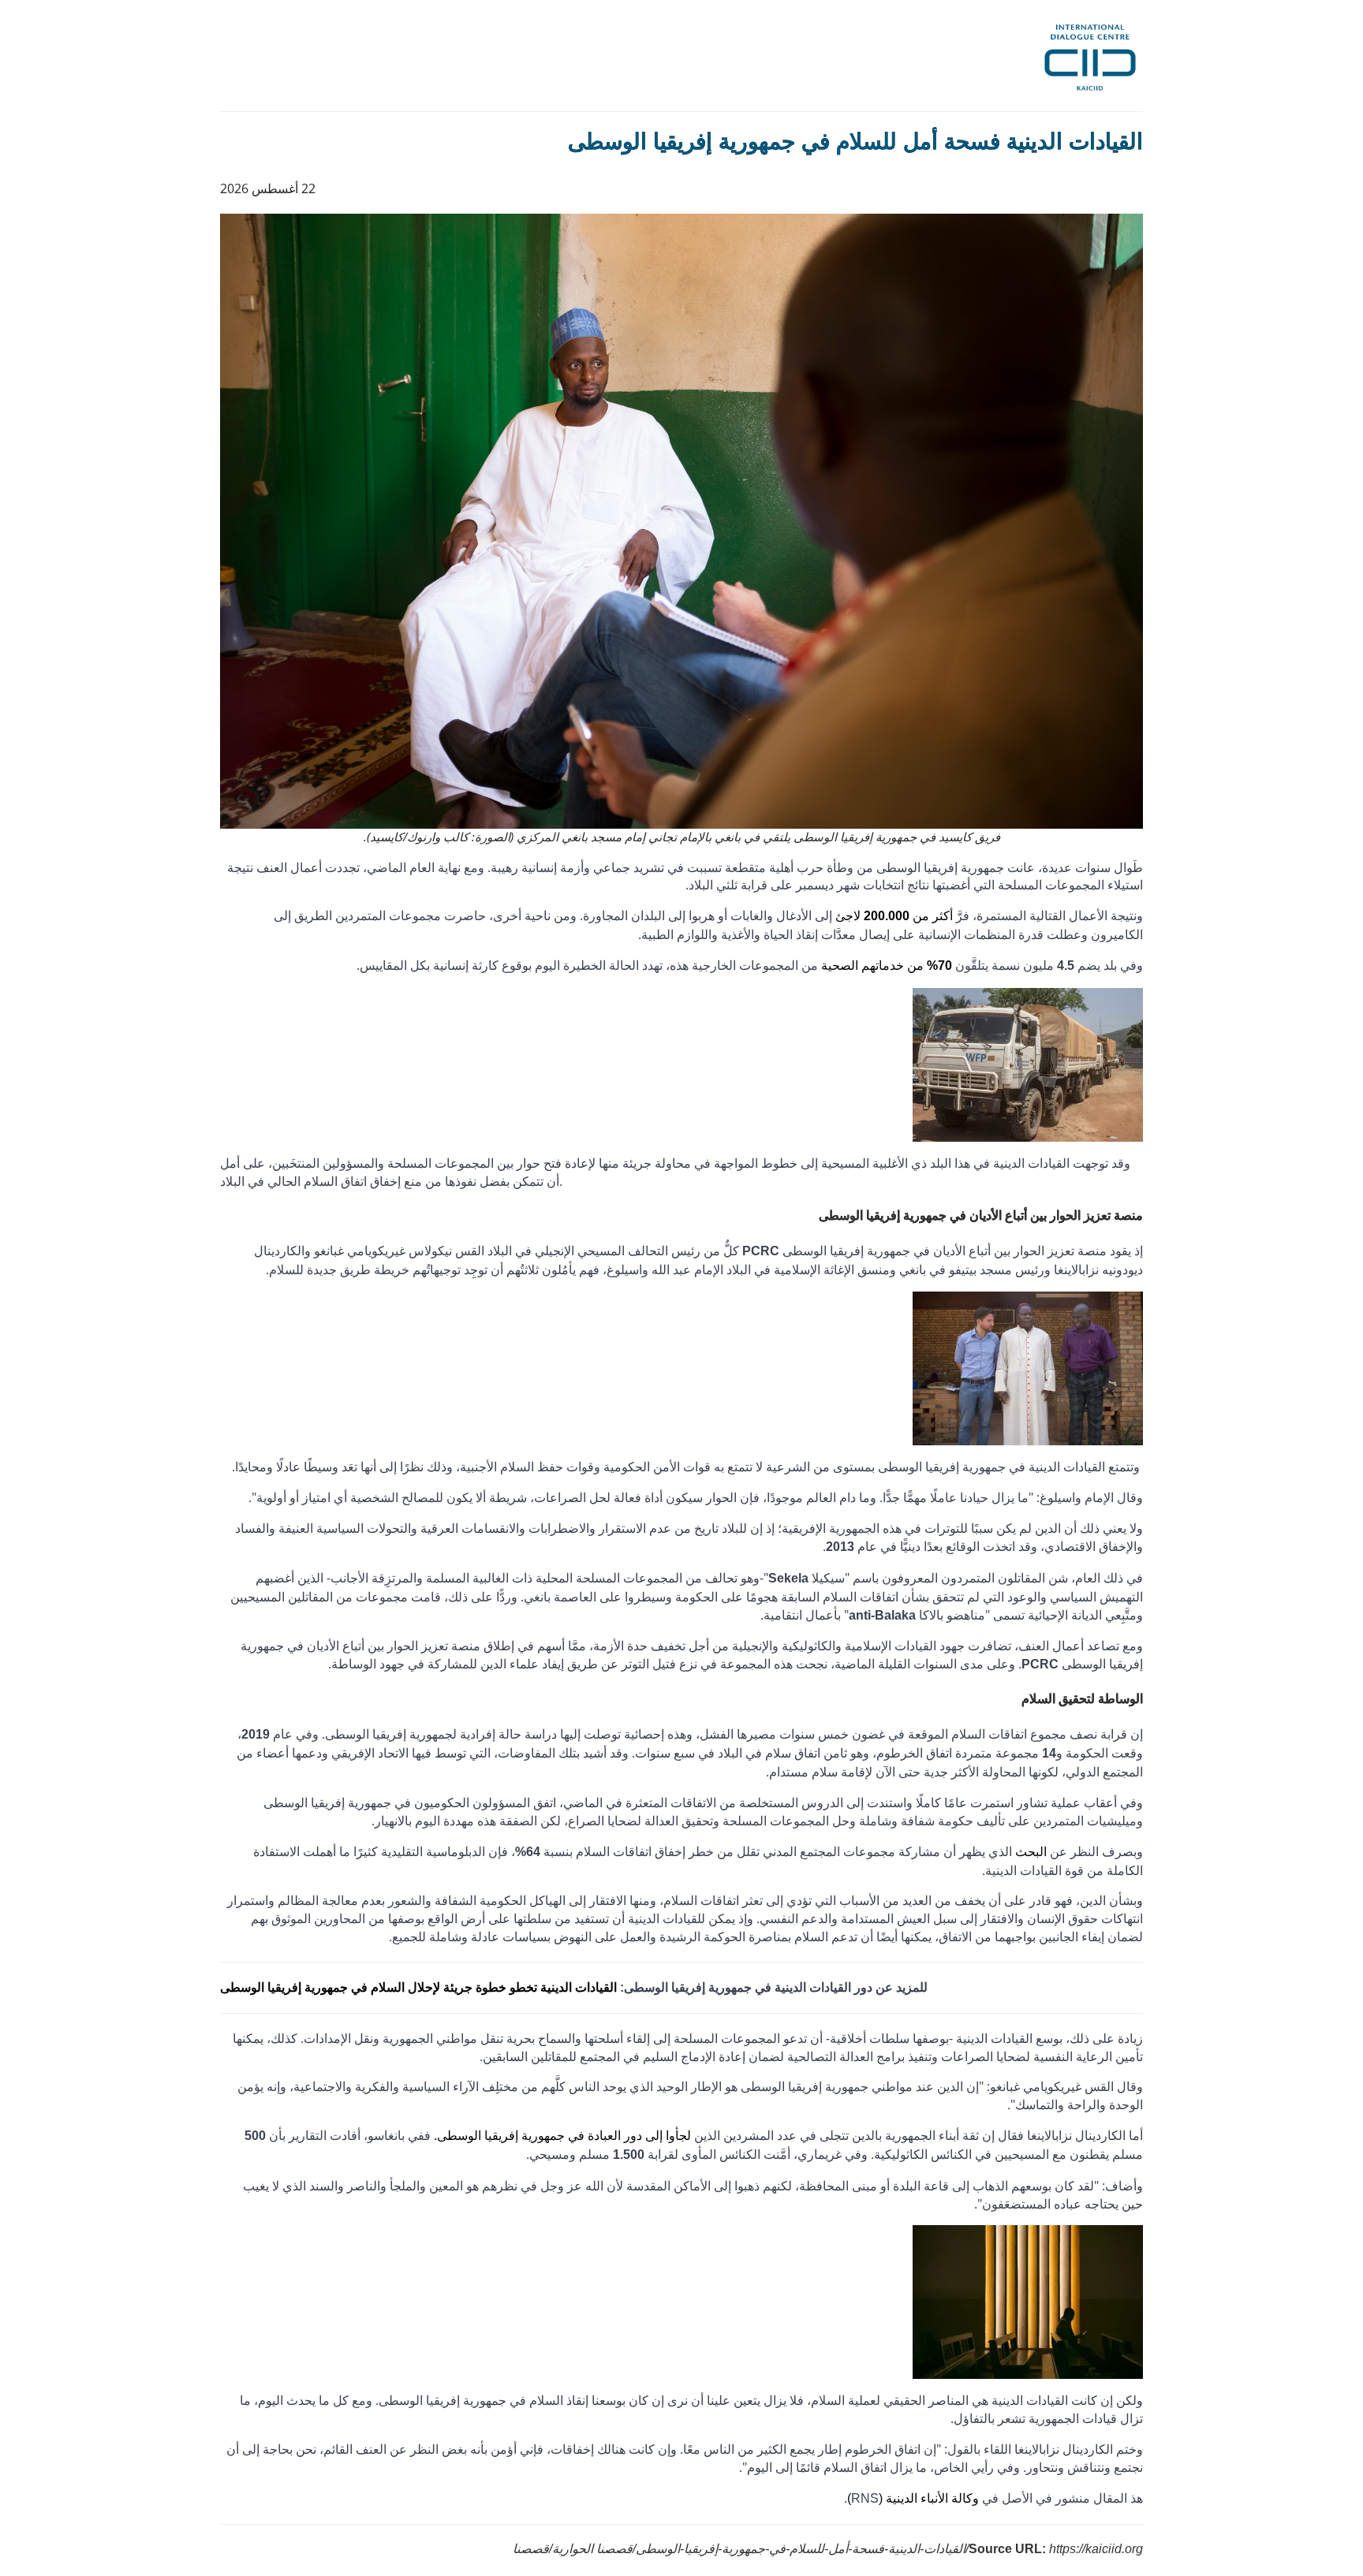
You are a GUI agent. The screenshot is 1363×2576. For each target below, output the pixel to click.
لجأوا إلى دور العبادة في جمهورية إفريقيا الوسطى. (562, 2136)
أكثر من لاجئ (894, 916)
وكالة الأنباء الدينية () (913, 2498)
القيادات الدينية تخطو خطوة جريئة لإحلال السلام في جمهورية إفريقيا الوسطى (420, 1987)
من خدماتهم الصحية (887, 966)
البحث (1031, 1852)
